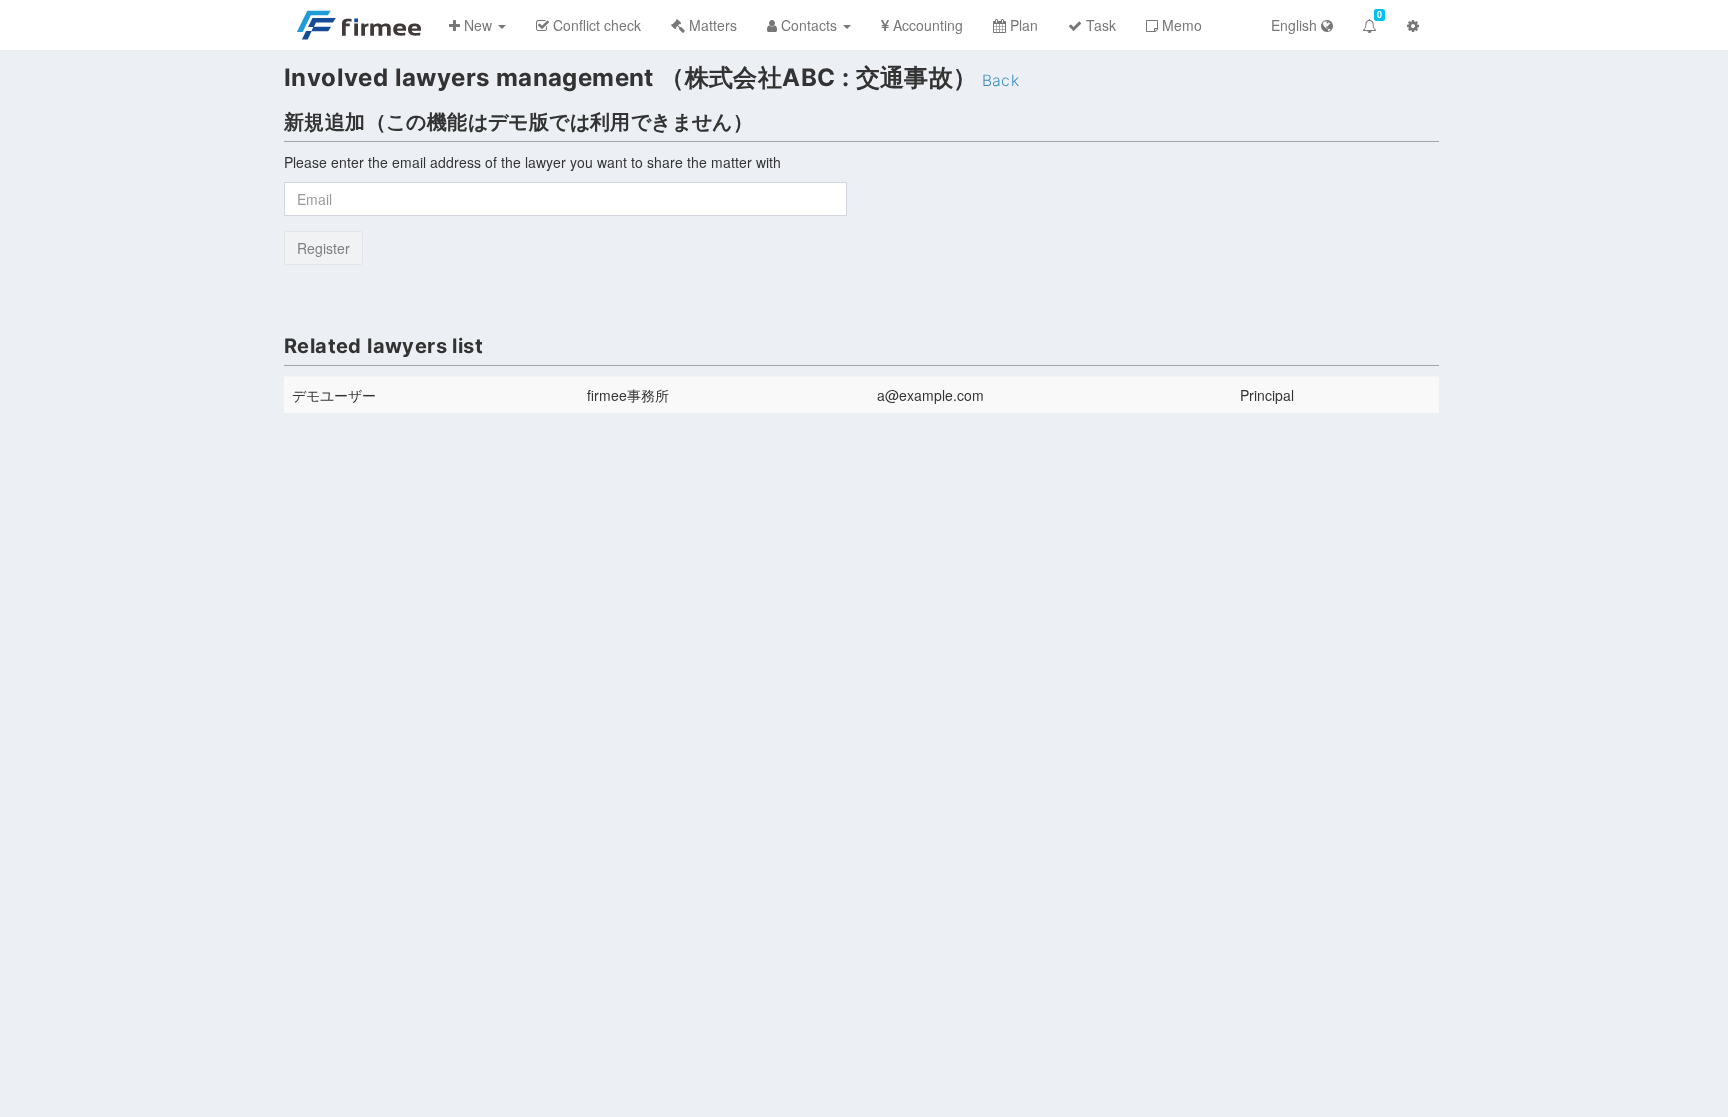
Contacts (809, 25)
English (1296, 25)
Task (1099, 25)
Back (1001, 80)
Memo (1180, 25)
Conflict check (595, 25)
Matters (711, 25)
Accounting (926, 25)
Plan (1022, 25)
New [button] (478, 25)
